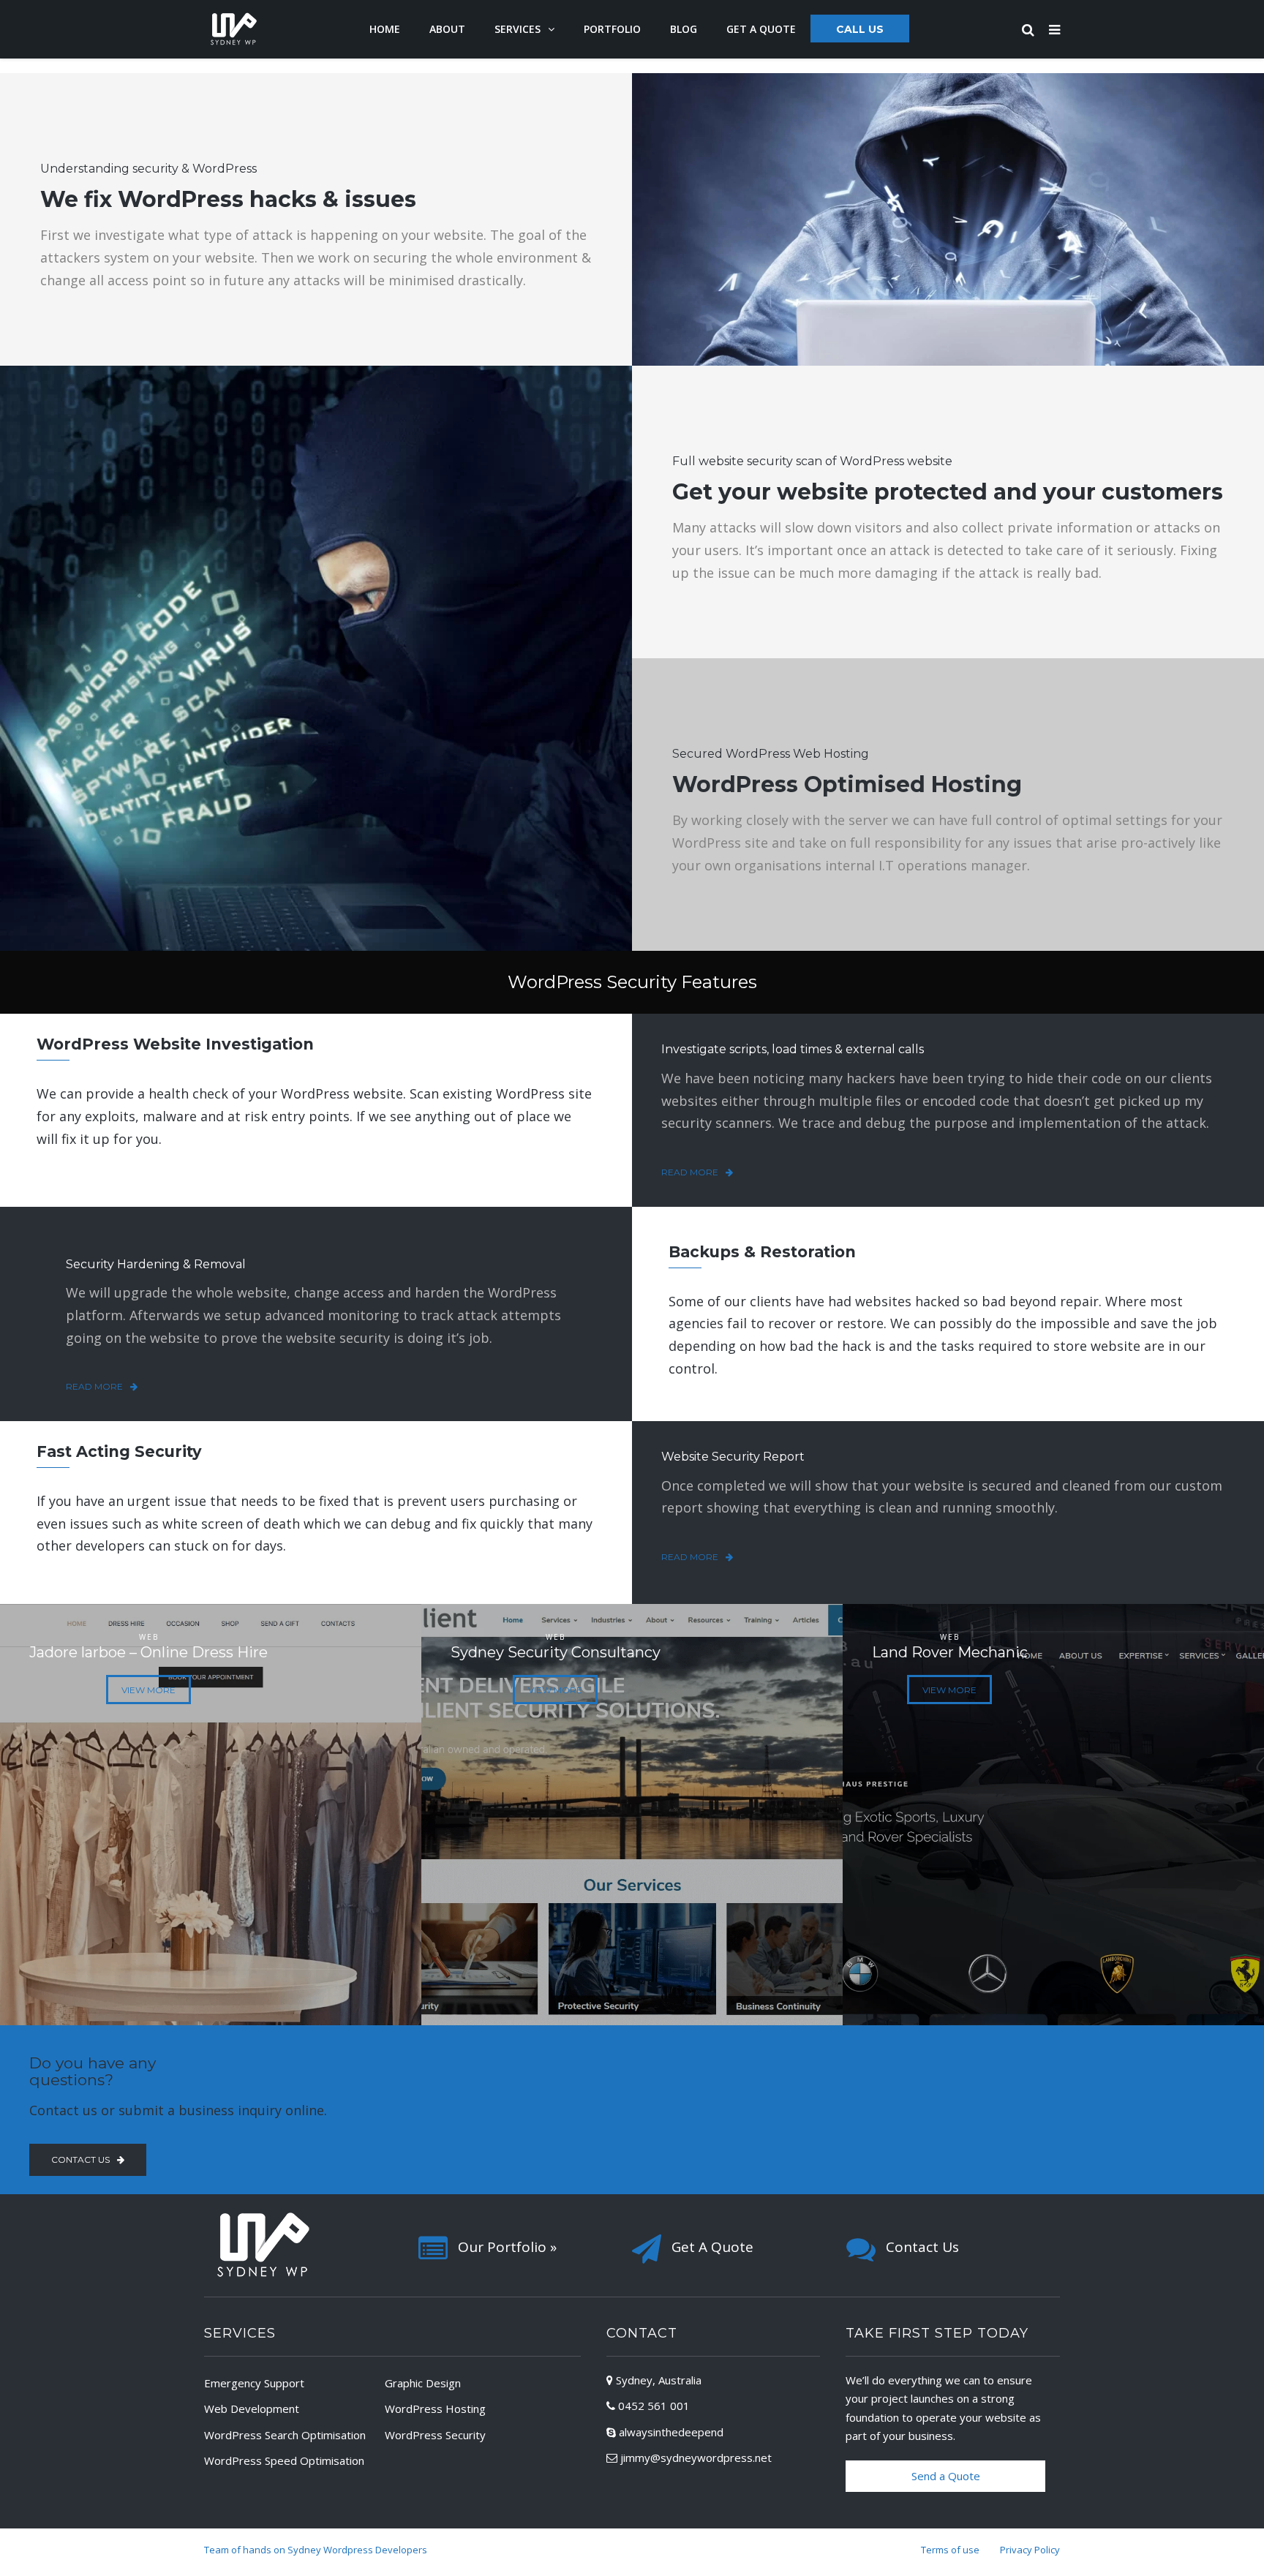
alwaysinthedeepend (671, 2432)
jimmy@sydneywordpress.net (696, 2458)
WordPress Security (435, 2435)
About (447, 29)
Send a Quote (946, 2476)
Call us (860, 29)
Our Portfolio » (507, 2247)
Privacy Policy (1030, 2550)
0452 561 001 (654, 2406)
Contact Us (922, 2247)
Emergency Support (254, 2383)
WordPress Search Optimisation (285, 2435)
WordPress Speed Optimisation (284, 2460)
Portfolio (612, 29)
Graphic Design (423, 2383)
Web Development (252, 2409)
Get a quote (761, 29)
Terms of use (950, 2550)
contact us (80, 2159)
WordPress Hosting (435, 2409)
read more (690, 1172)
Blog (684, 29)
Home (385, 29)
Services (518, 29)
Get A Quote (712, 2247)
